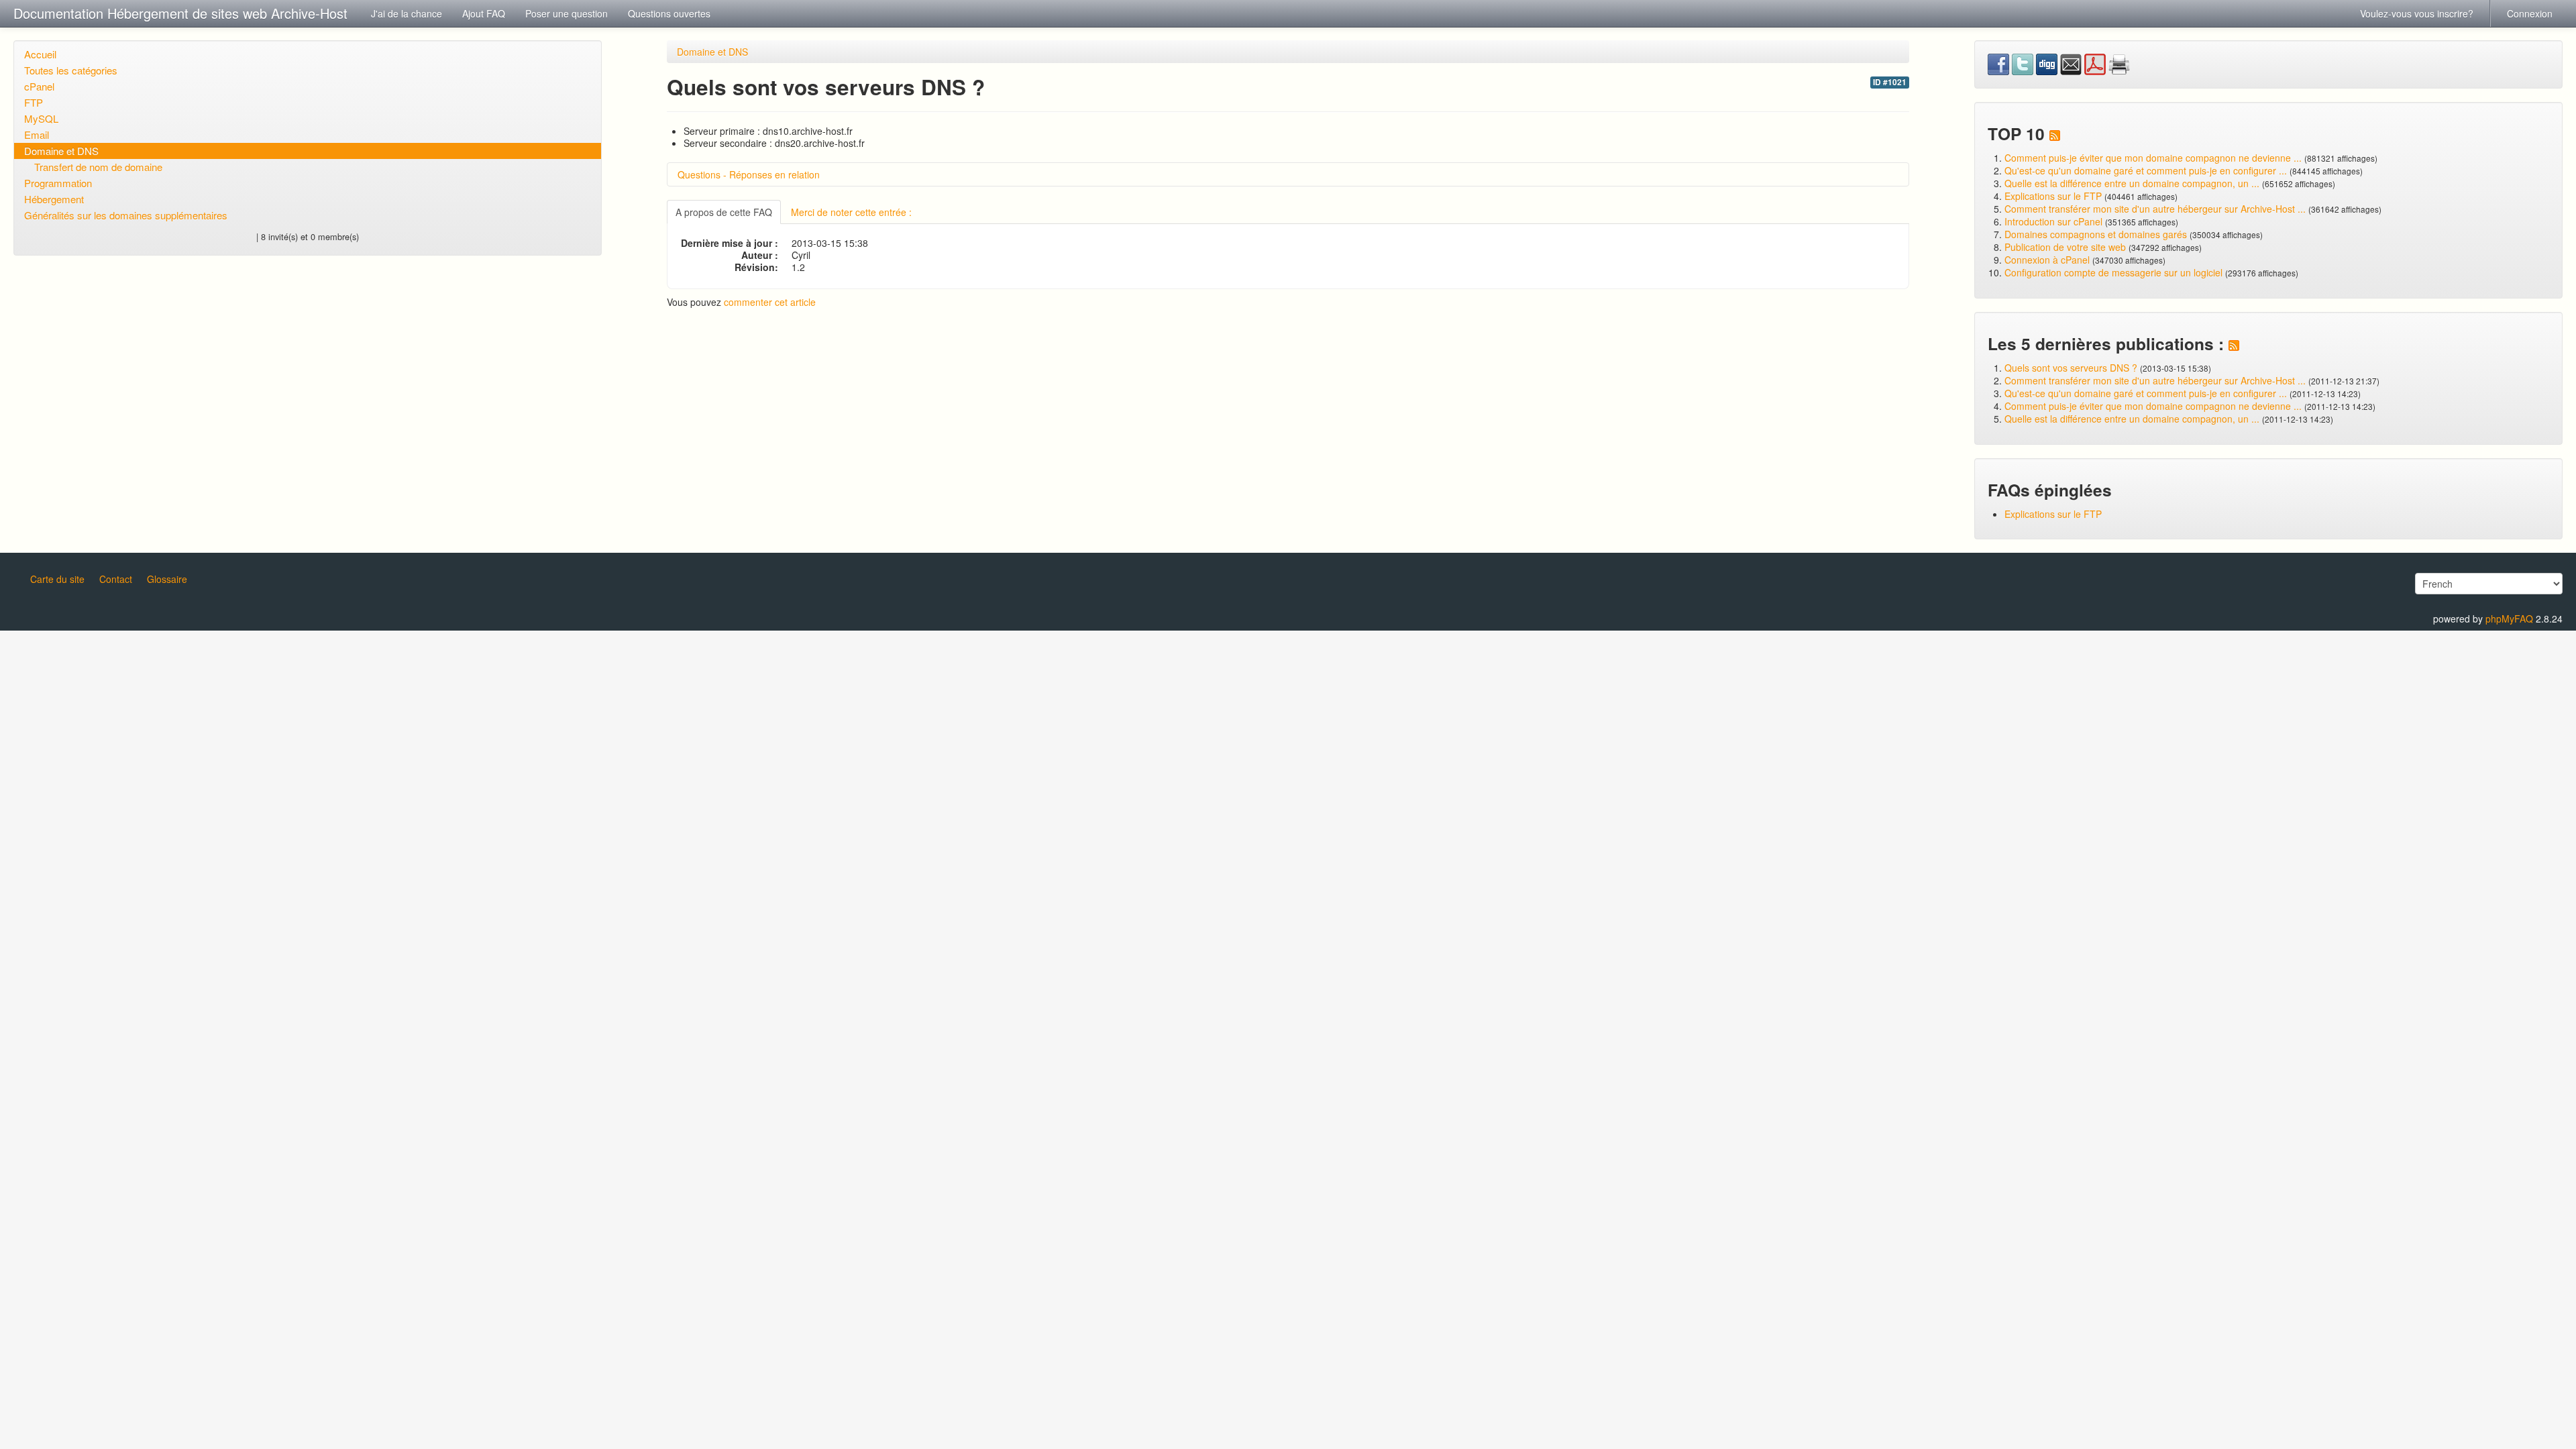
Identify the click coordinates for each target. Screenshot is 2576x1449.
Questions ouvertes (669, 13)
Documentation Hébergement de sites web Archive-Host (180, 13)
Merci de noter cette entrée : (851, 212)
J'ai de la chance (407, 13)
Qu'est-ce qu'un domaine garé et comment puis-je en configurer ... (2146, 170)
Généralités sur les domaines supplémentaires (126, 215)
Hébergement (54, 199)
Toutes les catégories (71, 70)
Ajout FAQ (484, 13)
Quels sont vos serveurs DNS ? (2071, 368)
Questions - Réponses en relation (749, 174)
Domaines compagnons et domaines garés (2096, 234)
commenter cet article (770, 302)
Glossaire (167, 579)
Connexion (2530, 13)
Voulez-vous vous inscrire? (2417, 13)
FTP (34, 102)
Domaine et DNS (61, 151)
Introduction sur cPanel (2053, 221)
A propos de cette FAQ (724, 212)
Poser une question (567, 13)
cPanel (39, 86)
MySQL (41, 118)
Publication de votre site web (2065, 247)
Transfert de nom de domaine (98, 167)
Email (37, 135)
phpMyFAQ (2509, 619)
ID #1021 (1890, 82)
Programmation (58, 183)
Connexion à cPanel (2047, 260)
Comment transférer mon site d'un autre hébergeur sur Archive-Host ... (2155, 209)
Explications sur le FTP (2053, 196)
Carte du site (57, 579)
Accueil (40, 54)
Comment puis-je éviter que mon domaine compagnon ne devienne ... (2153, 158)
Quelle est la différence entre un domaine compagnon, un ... (2132, 183)
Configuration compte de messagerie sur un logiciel (2113, 272)
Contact (116, 579)
